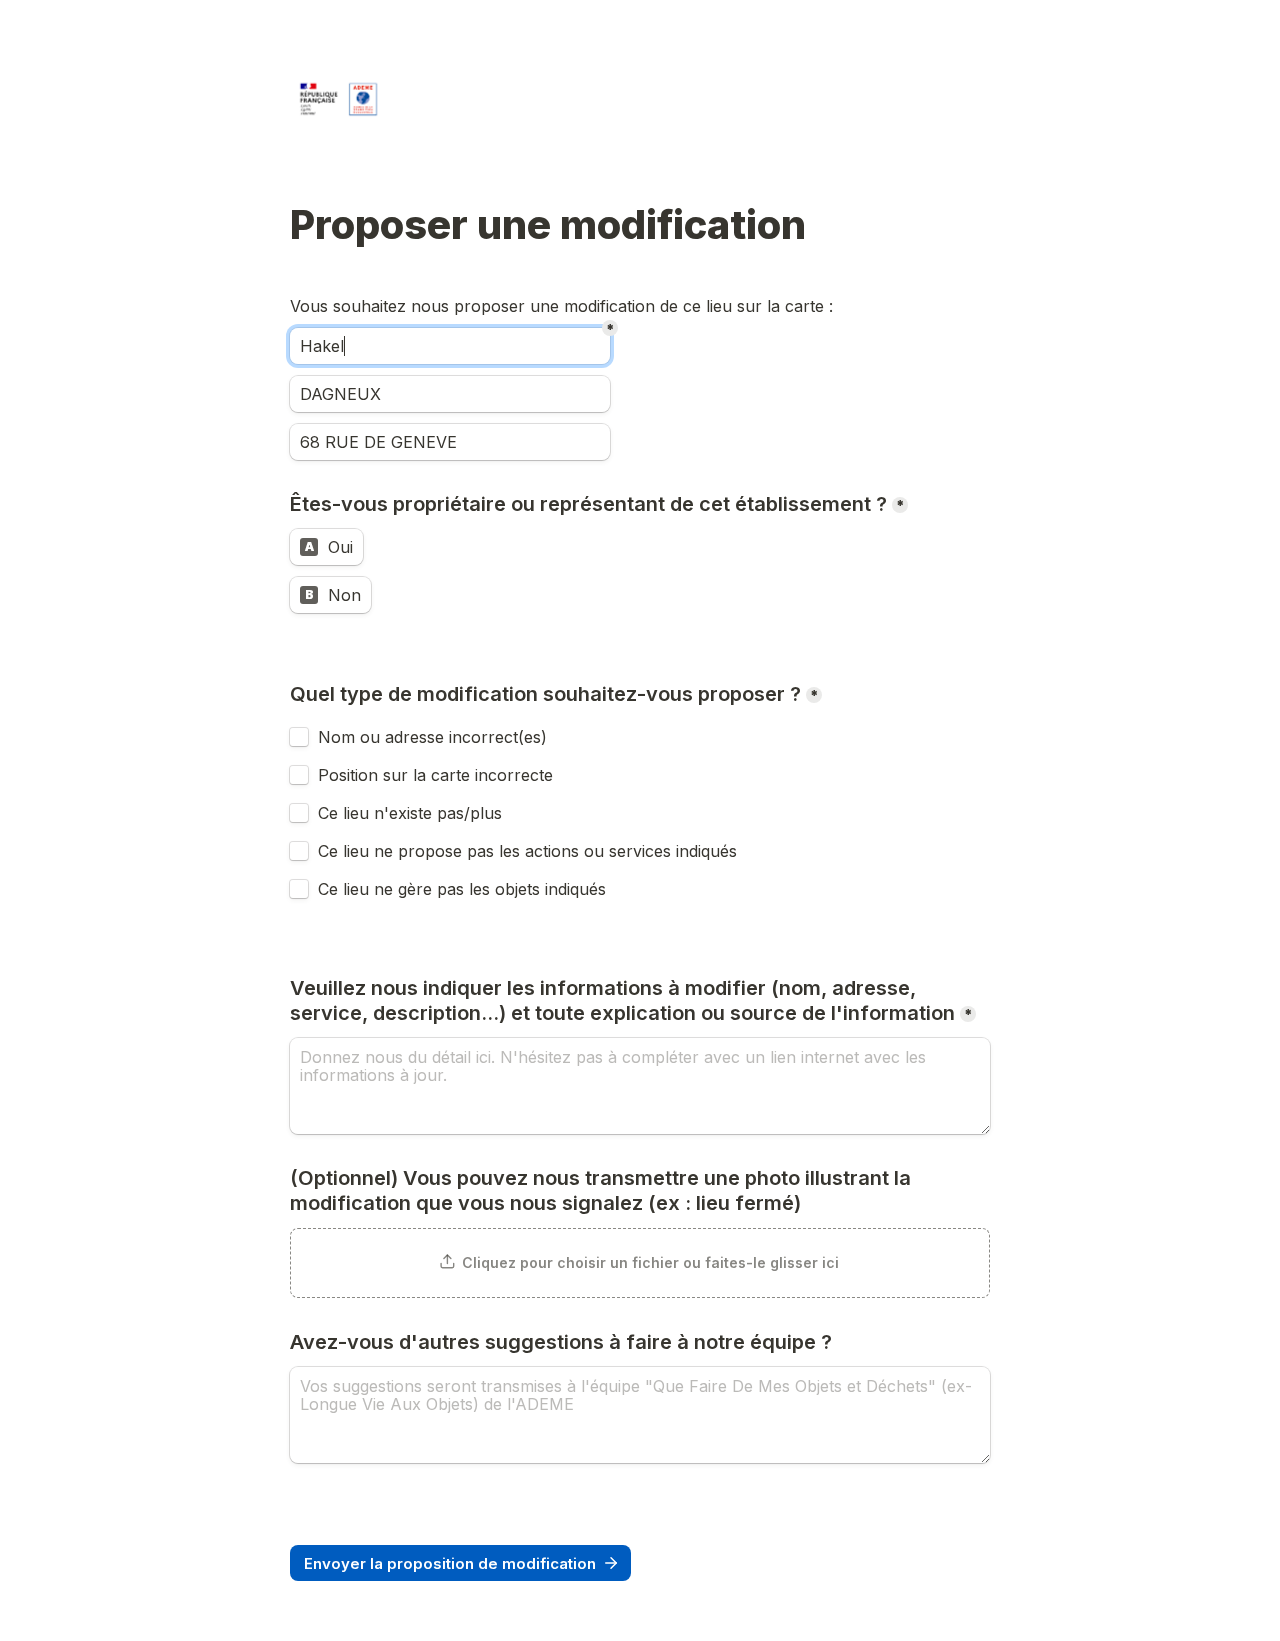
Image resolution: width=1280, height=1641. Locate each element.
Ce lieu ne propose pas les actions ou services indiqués (530, 851)
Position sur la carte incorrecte (438, 775)
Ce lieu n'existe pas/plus (410, 813)
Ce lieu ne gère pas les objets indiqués (462, 889)
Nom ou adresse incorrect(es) (432, 737)
